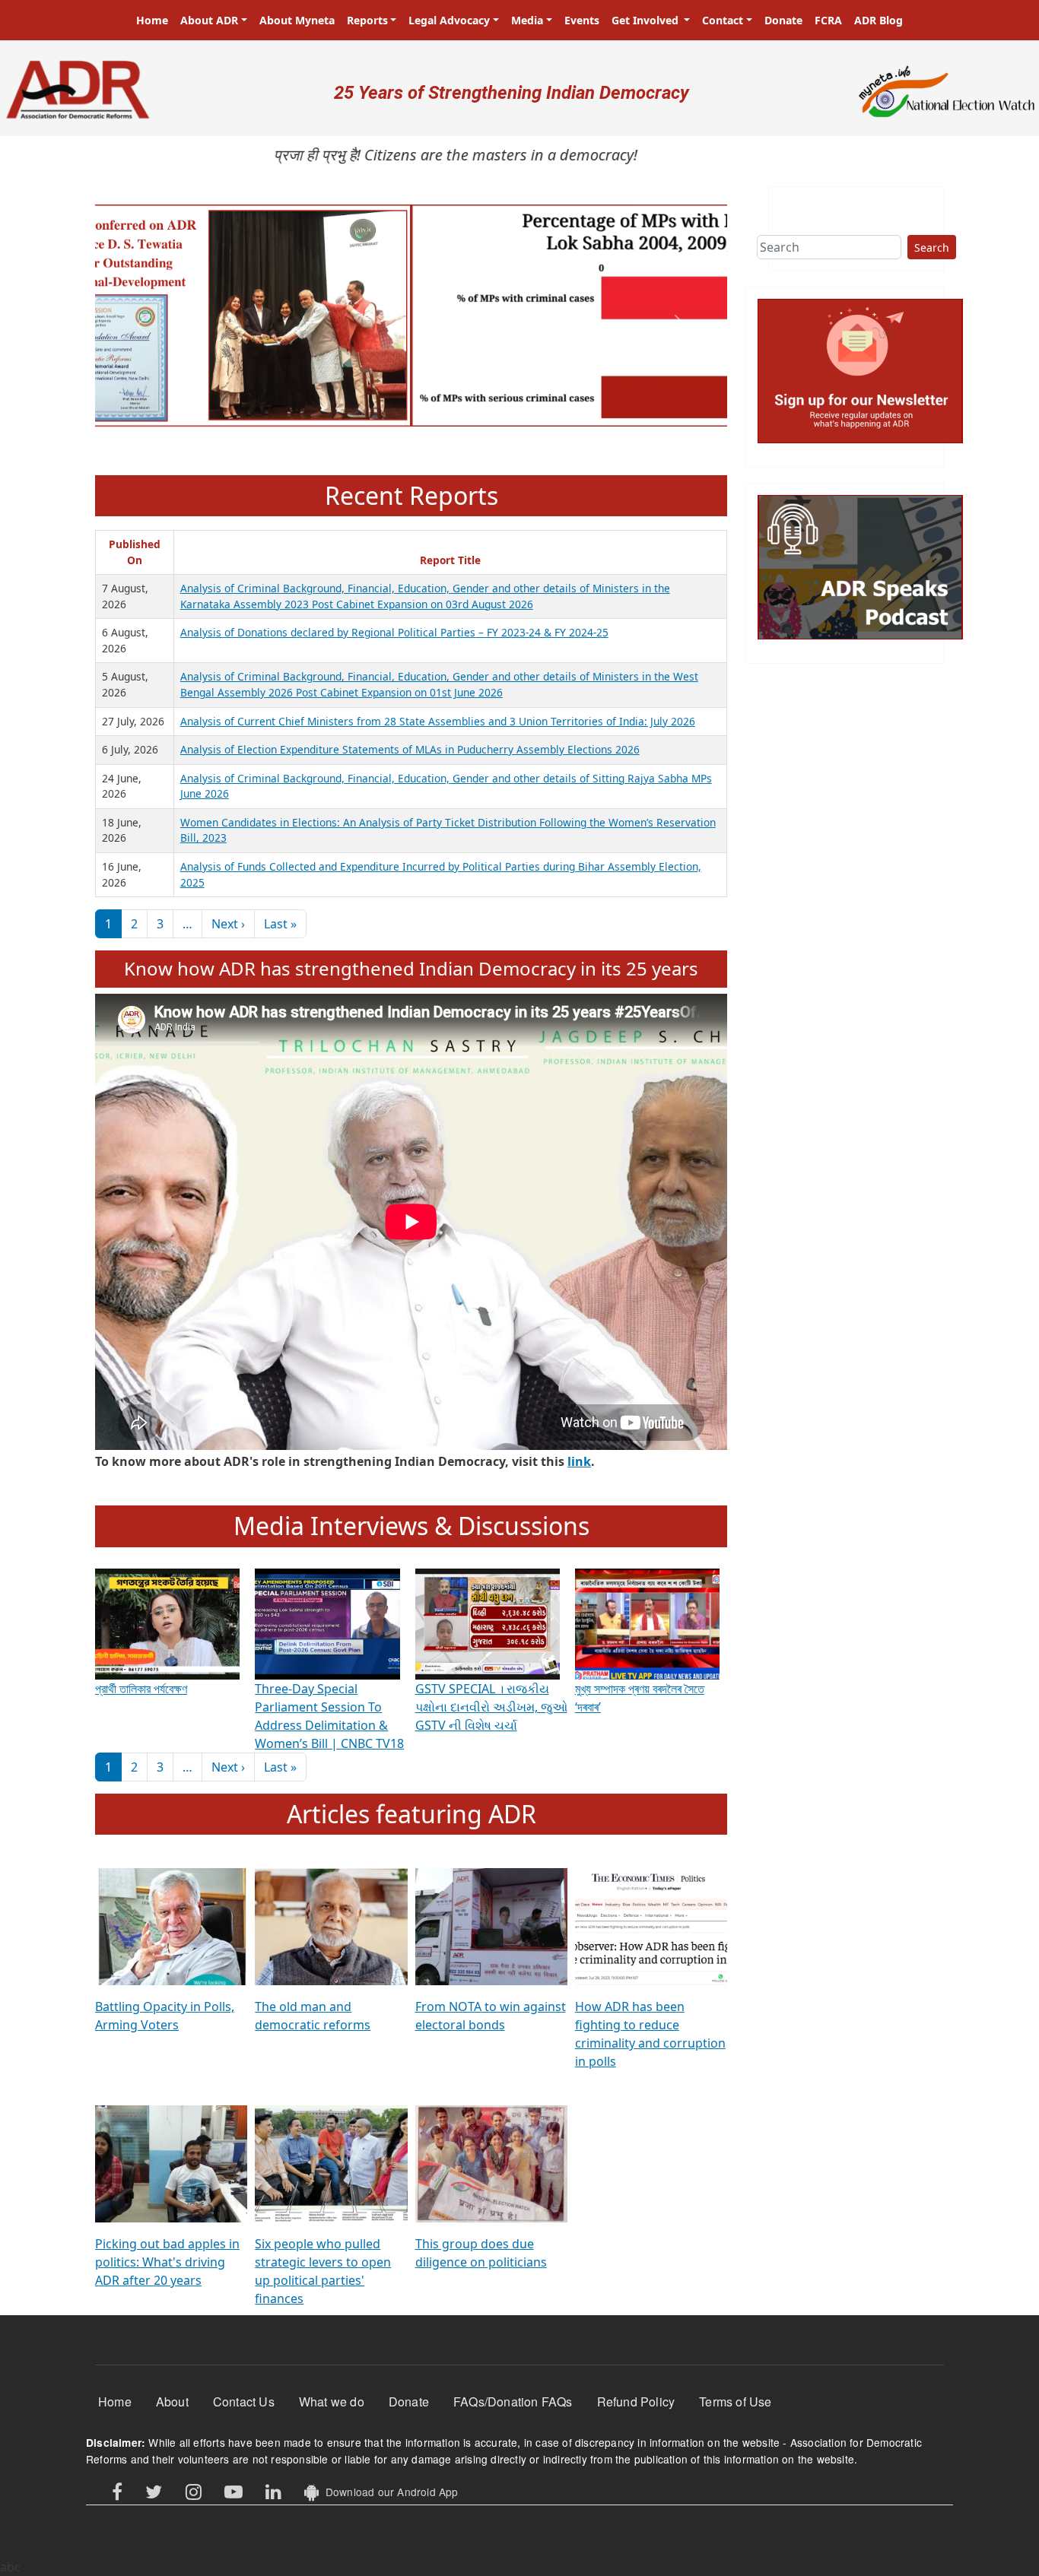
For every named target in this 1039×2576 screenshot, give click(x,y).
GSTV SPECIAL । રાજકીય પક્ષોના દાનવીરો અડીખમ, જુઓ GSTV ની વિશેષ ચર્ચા (491, 1707)
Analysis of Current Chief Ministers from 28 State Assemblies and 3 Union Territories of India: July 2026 (438, 721)
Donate (783, 20)
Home (152, 20)
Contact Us (244, 2402)
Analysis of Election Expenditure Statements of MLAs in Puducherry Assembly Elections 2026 (410, 749)
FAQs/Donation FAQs (513, 2402)
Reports (367, 20)
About (172, 2402)
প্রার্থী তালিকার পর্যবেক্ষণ (141, 1689)
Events (582, 20)
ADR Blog (879, 20)
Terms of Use (735, 2402)
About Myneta (297, 20)
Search (932, 247)
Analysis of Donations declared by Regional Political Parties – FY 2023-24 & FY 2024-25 (394, 632)
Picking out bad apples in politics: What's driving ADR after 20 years (167, 2262)
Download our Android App (388, 2492)
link (579, 1461)
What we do (332, 2402)
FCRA (828, 20)
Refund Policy (636, 2402)
